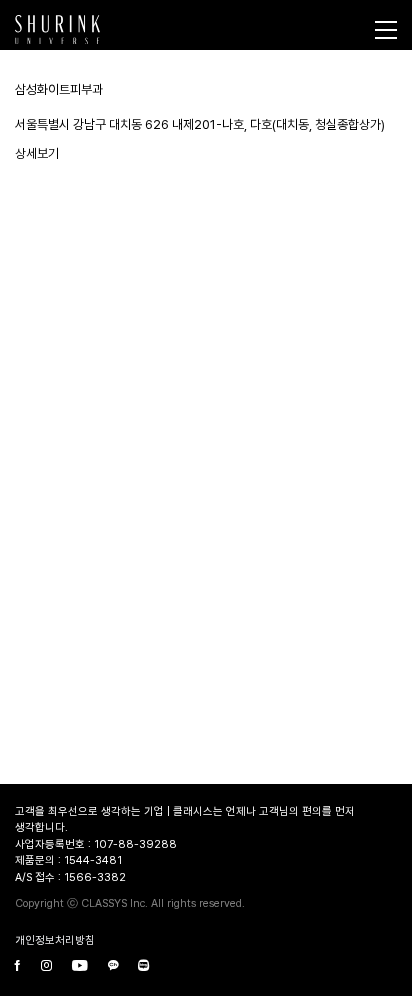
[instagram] (46, 967)
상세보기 (37, 153)
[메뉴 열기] (386, 30)
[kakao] (113, 967)
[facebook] (18, 967)
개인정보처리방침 (55, 940)
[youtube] (80, 967)
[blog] (143, 967)
